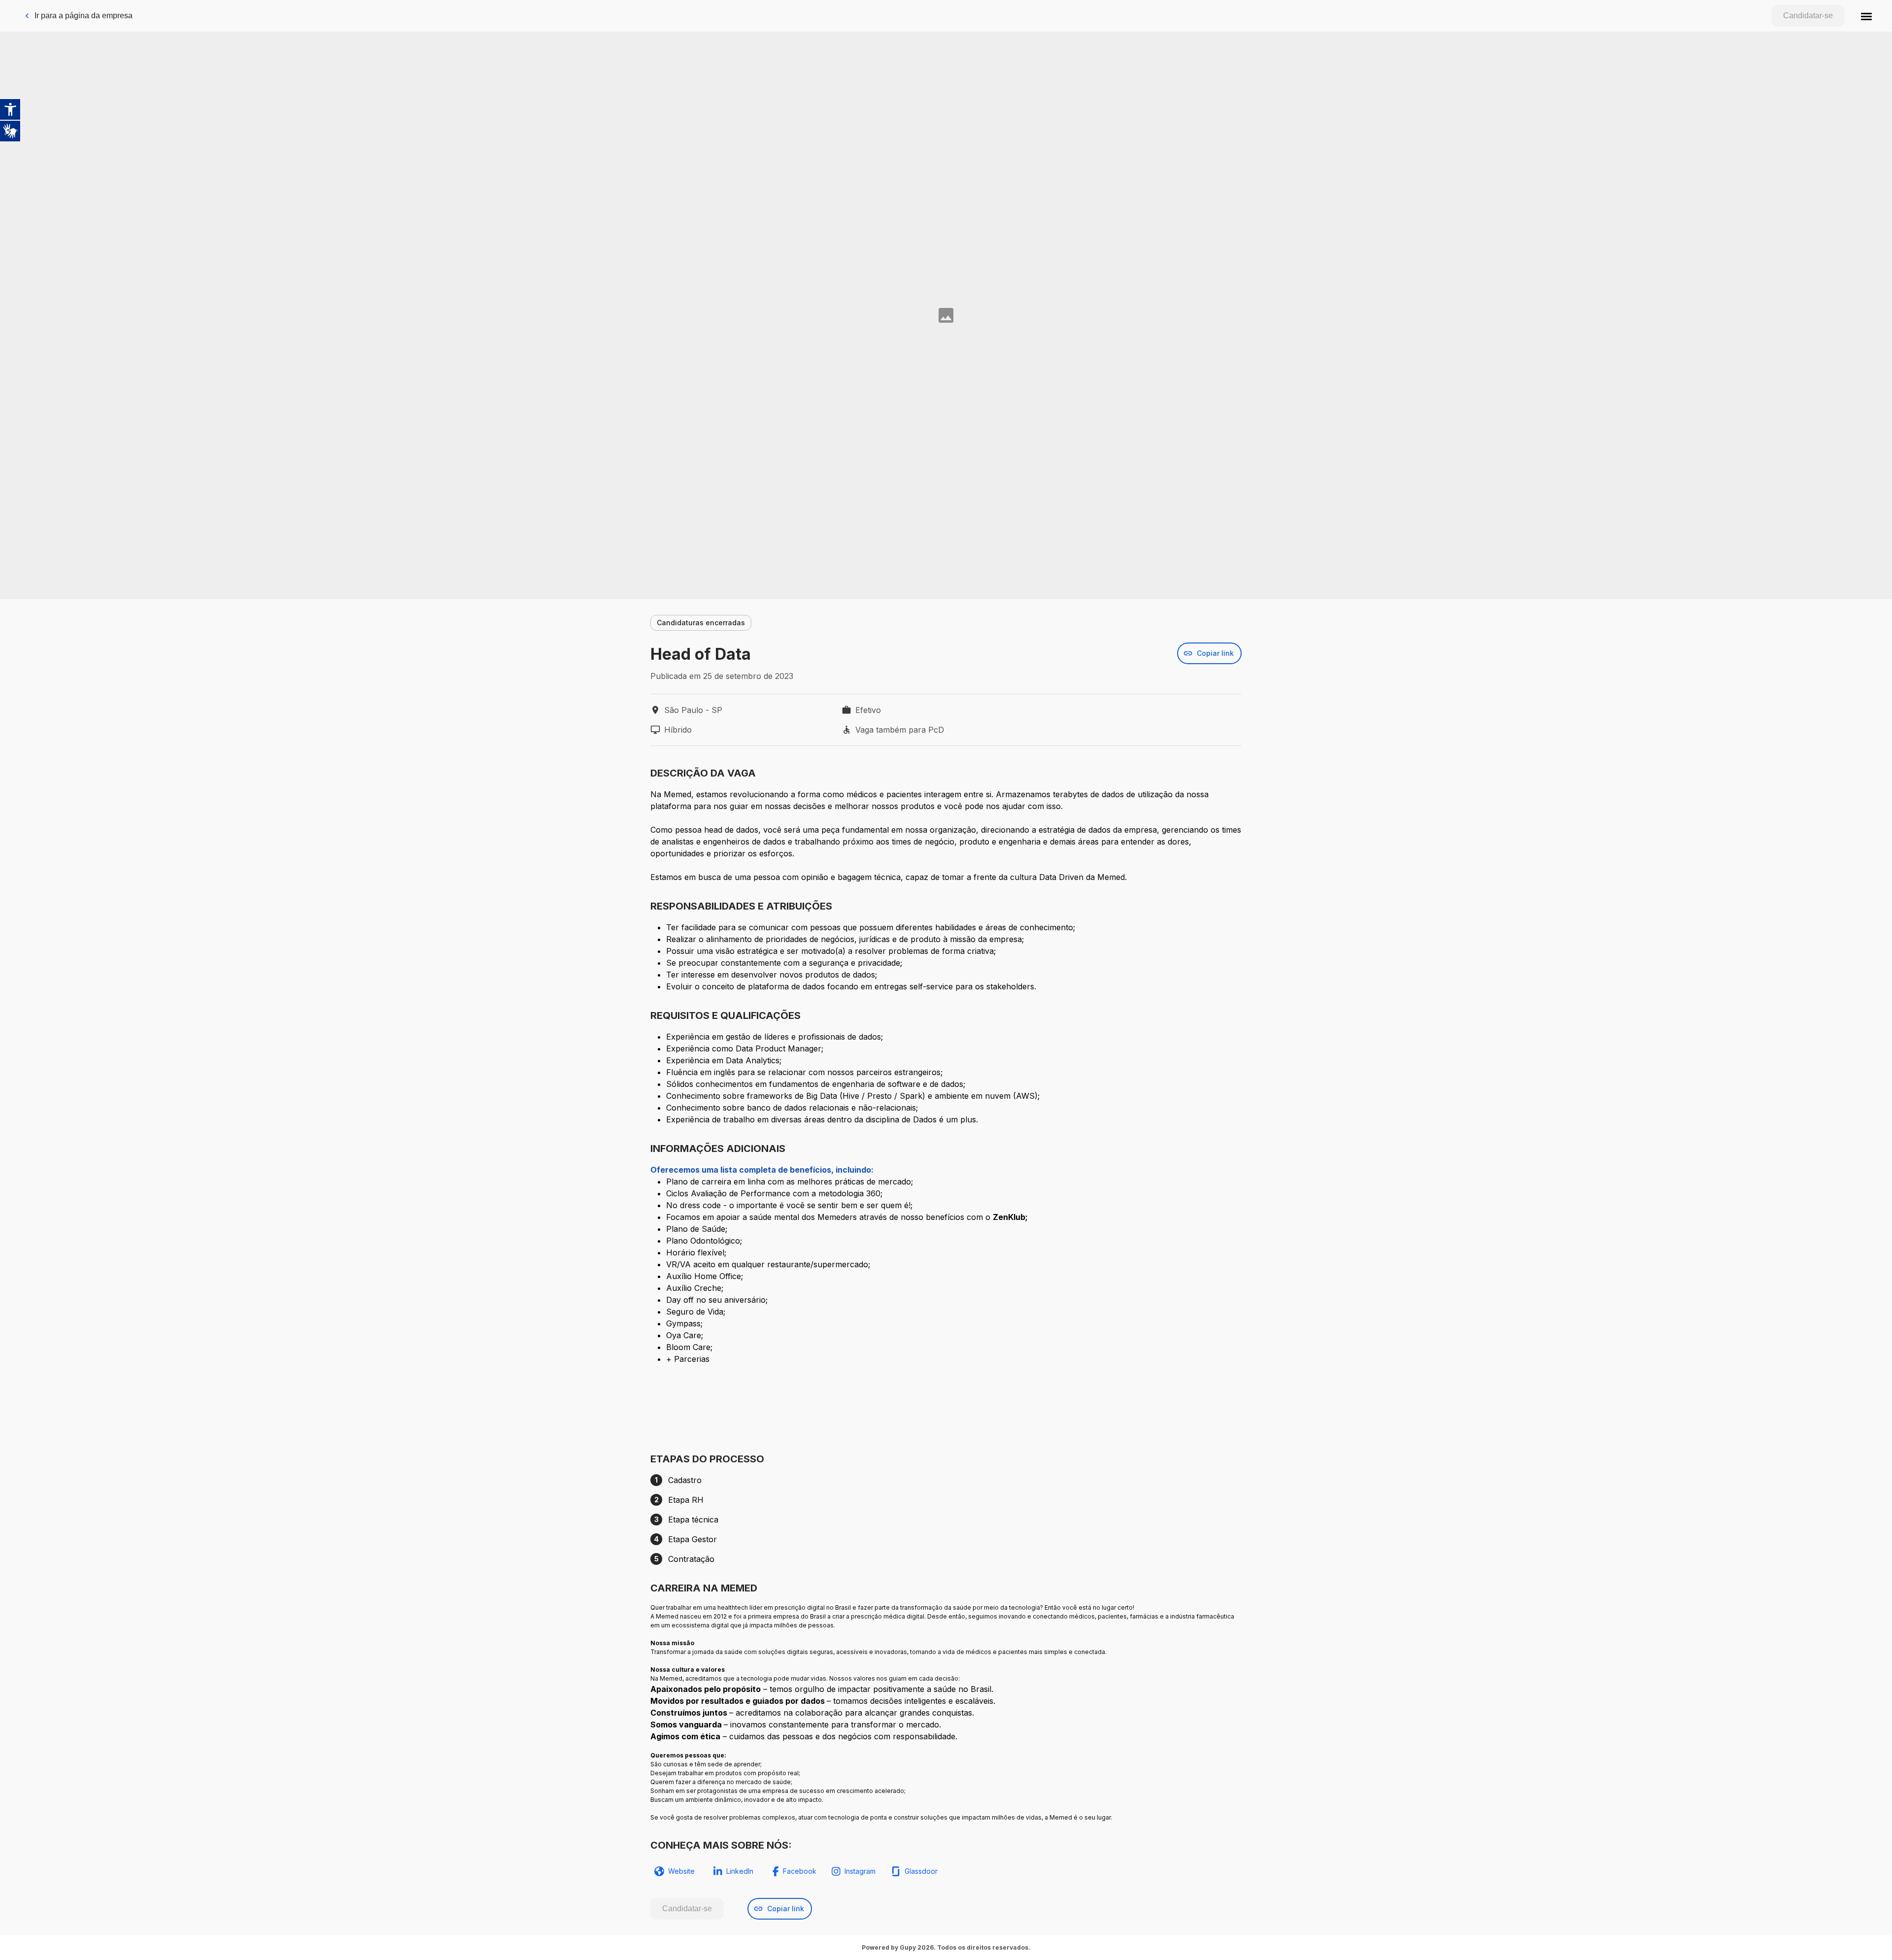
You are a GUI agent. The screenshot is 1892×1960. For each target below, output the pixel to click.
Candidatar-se (1808, 16)
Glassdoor (921, 1871)
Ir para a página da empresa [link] (84, 16)
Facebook (800, 1871)
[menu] (1866, 16)
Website (681, 1871)
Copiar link (1215, 653)
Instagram (860, 1871)
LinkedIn (740, 1871)
